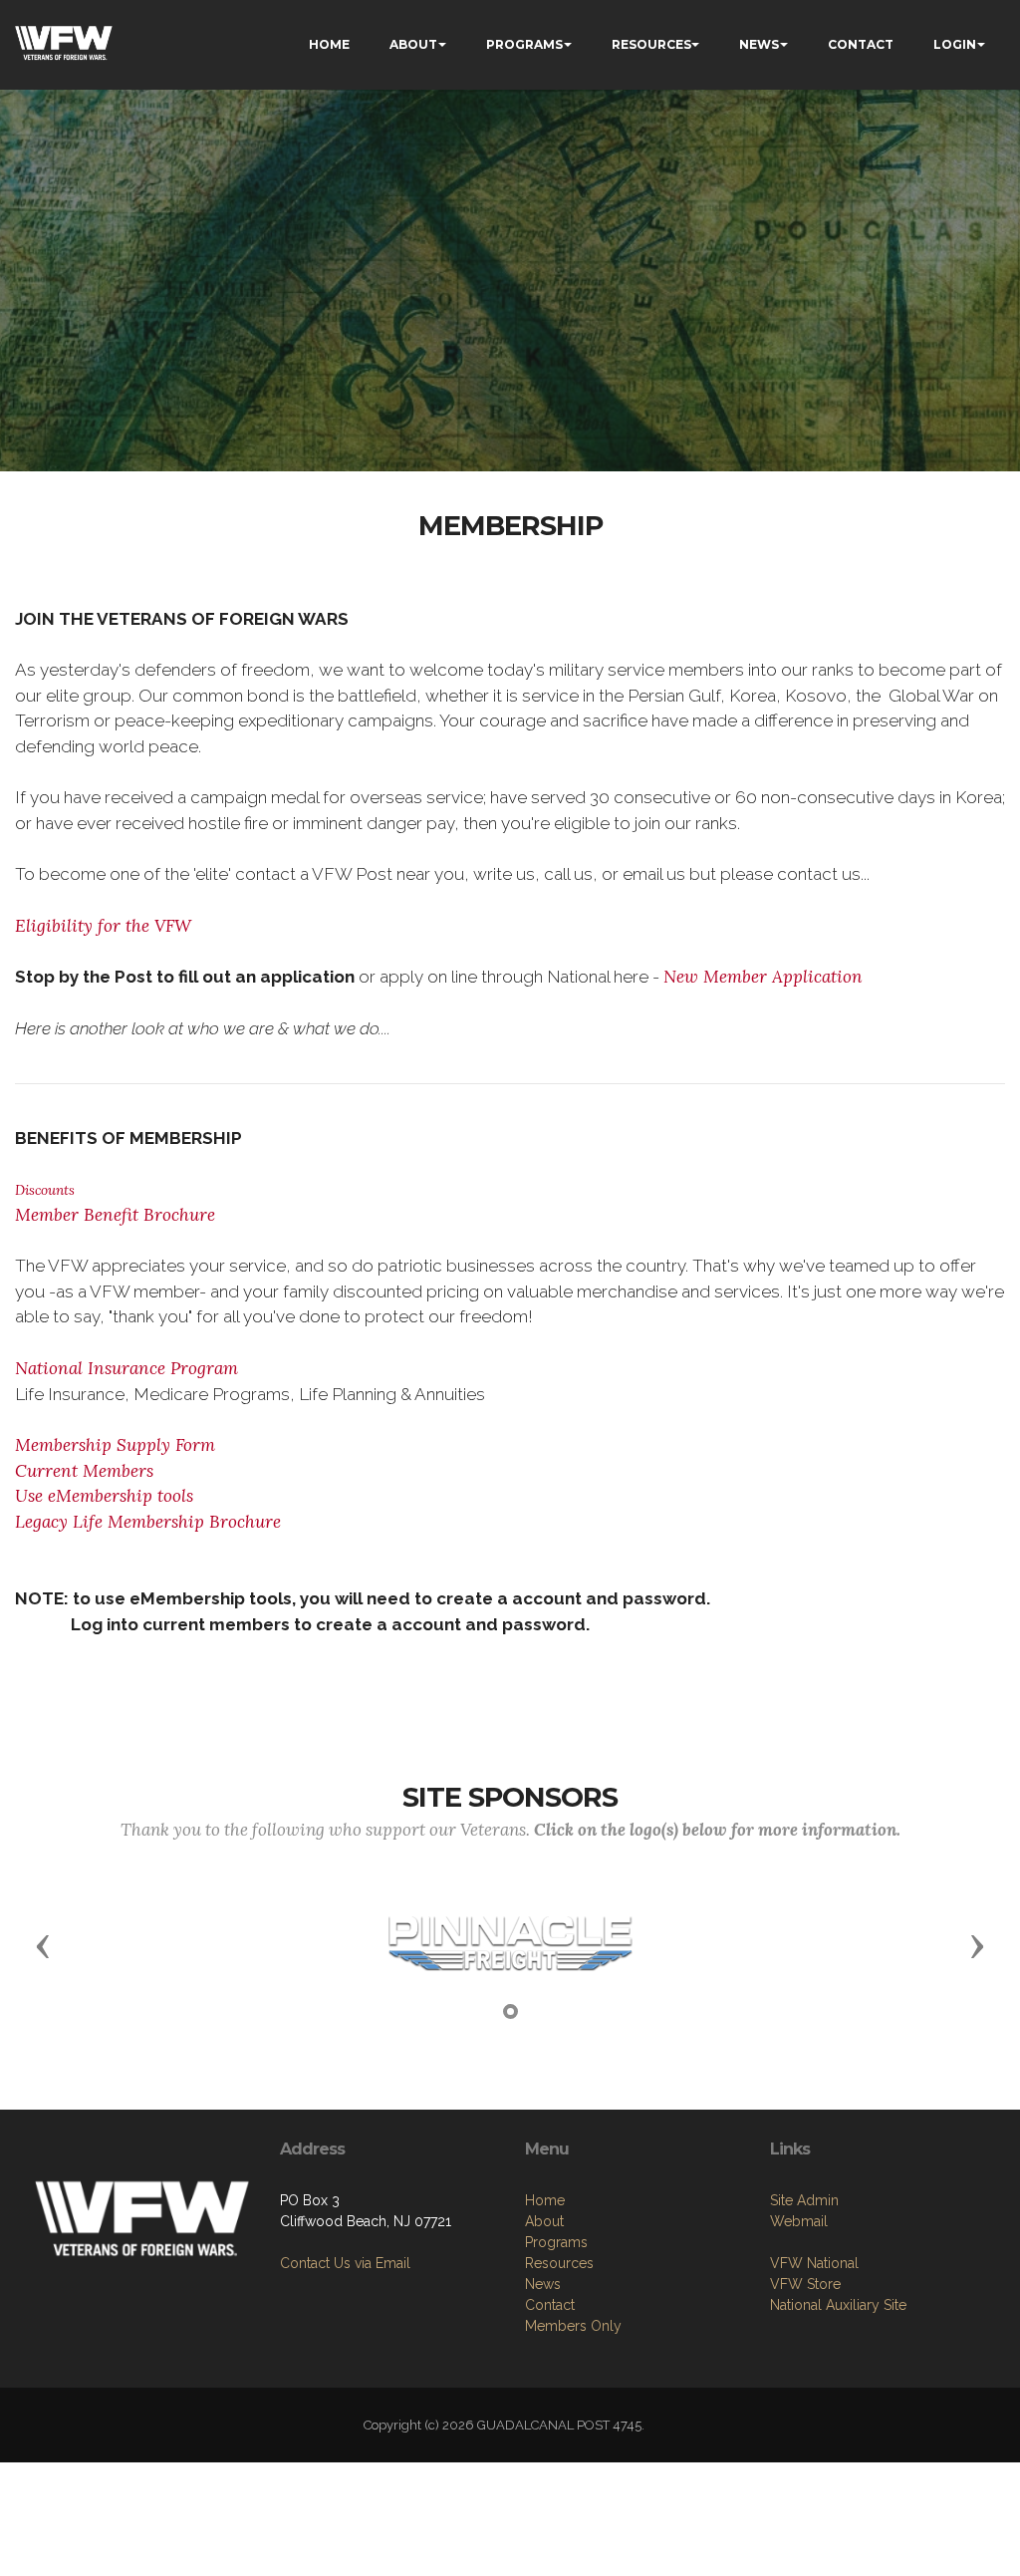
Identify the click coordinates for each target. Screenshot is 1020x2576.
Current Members (84, 1471)
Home (545, 2200)
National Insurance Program (127, 1368)
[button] (43, 1945)
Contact (550, 2305)
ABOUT (413, 44)
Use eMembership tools (104, 1496)
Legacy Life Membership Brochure (148, 1522)
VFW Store (805, 2284)
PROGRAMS (524, 44)
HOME (329, 44)
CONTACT (861, 44)
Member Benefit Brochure (115, 1215)
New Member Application (763, 977)
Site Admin (804, 2200)
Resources (559, 2263)
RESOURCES (651, 44)
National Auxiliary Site (838, 2305)
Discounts (45, 1190)
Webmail (799, 2221)
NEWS (759, 44)
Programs (556, 2242)
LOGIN (955, 44)
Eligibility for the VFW (103, 926)
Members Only (573, 2326)
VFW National (814, 2263)
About (544, 2221)
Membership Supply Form (115, 1445)
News (543, 2284)
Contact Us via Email (345, 2263)
